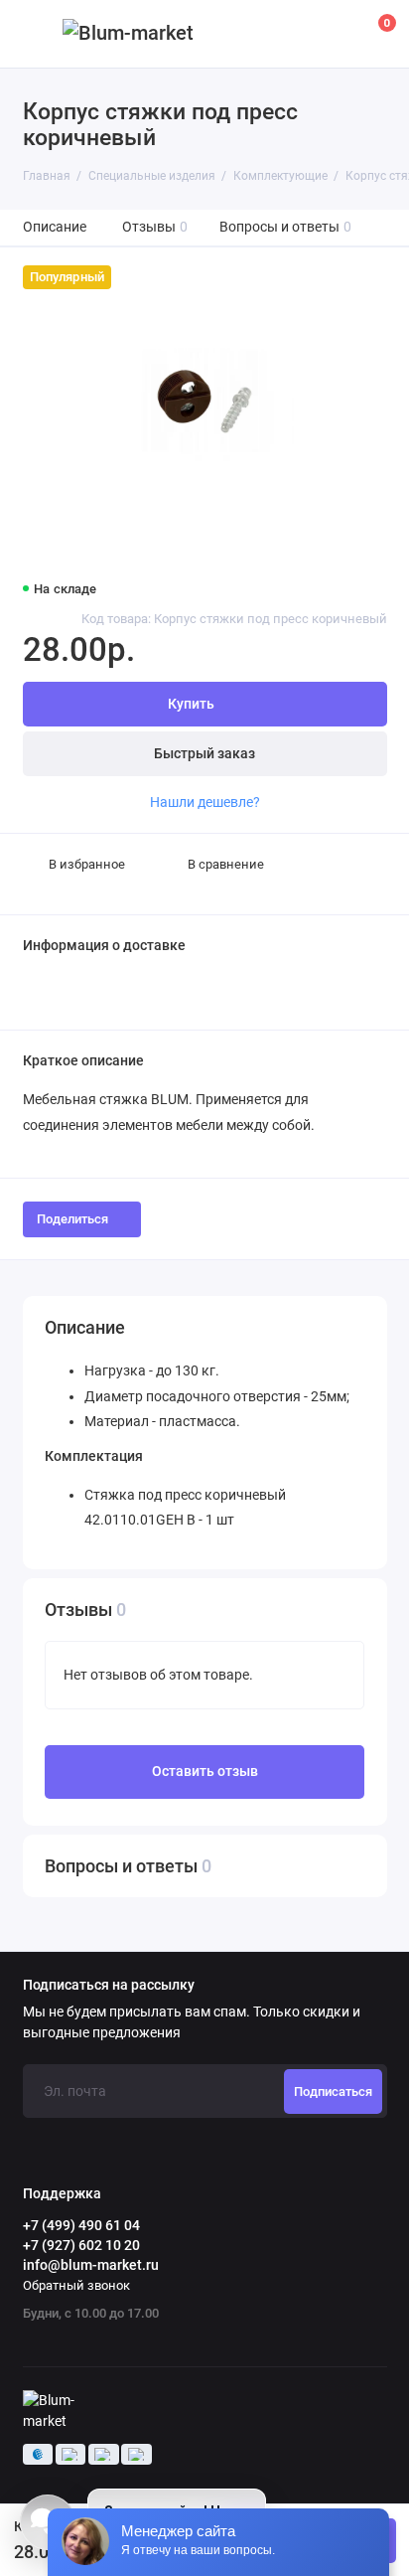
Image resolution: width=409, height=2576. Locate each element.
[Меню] (34, 34)
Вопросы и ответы (286, 227)
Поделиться (72, 1219)
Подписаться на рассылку (109, 1986)
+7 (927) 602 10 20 (81, 2245)
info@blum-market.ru (91, 2265)
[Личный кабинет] (334, 34)
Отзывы (155, 227)
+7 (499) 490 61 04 (81, 2225)
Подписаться (333, 2092)
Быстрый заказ (204, 754)
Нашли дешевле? (205, 802)
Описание (55, 227)
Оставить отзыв (205, 1771)
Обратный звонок (76, 2285)
